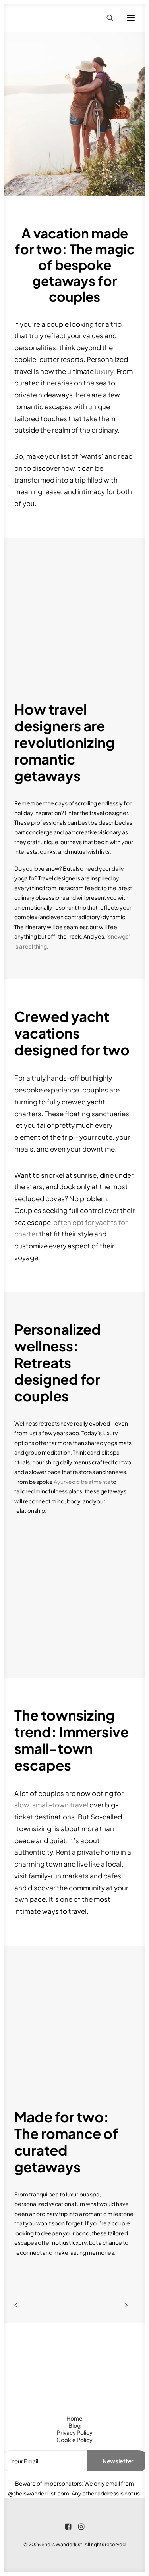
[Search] (106, 18)
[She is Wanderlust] (56, 18)
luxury (104, 371)
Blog (74, 2425)
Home (74, 2418)
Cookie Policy (74, 2440)
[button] (131, 18)
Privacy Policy (75, 2432)
